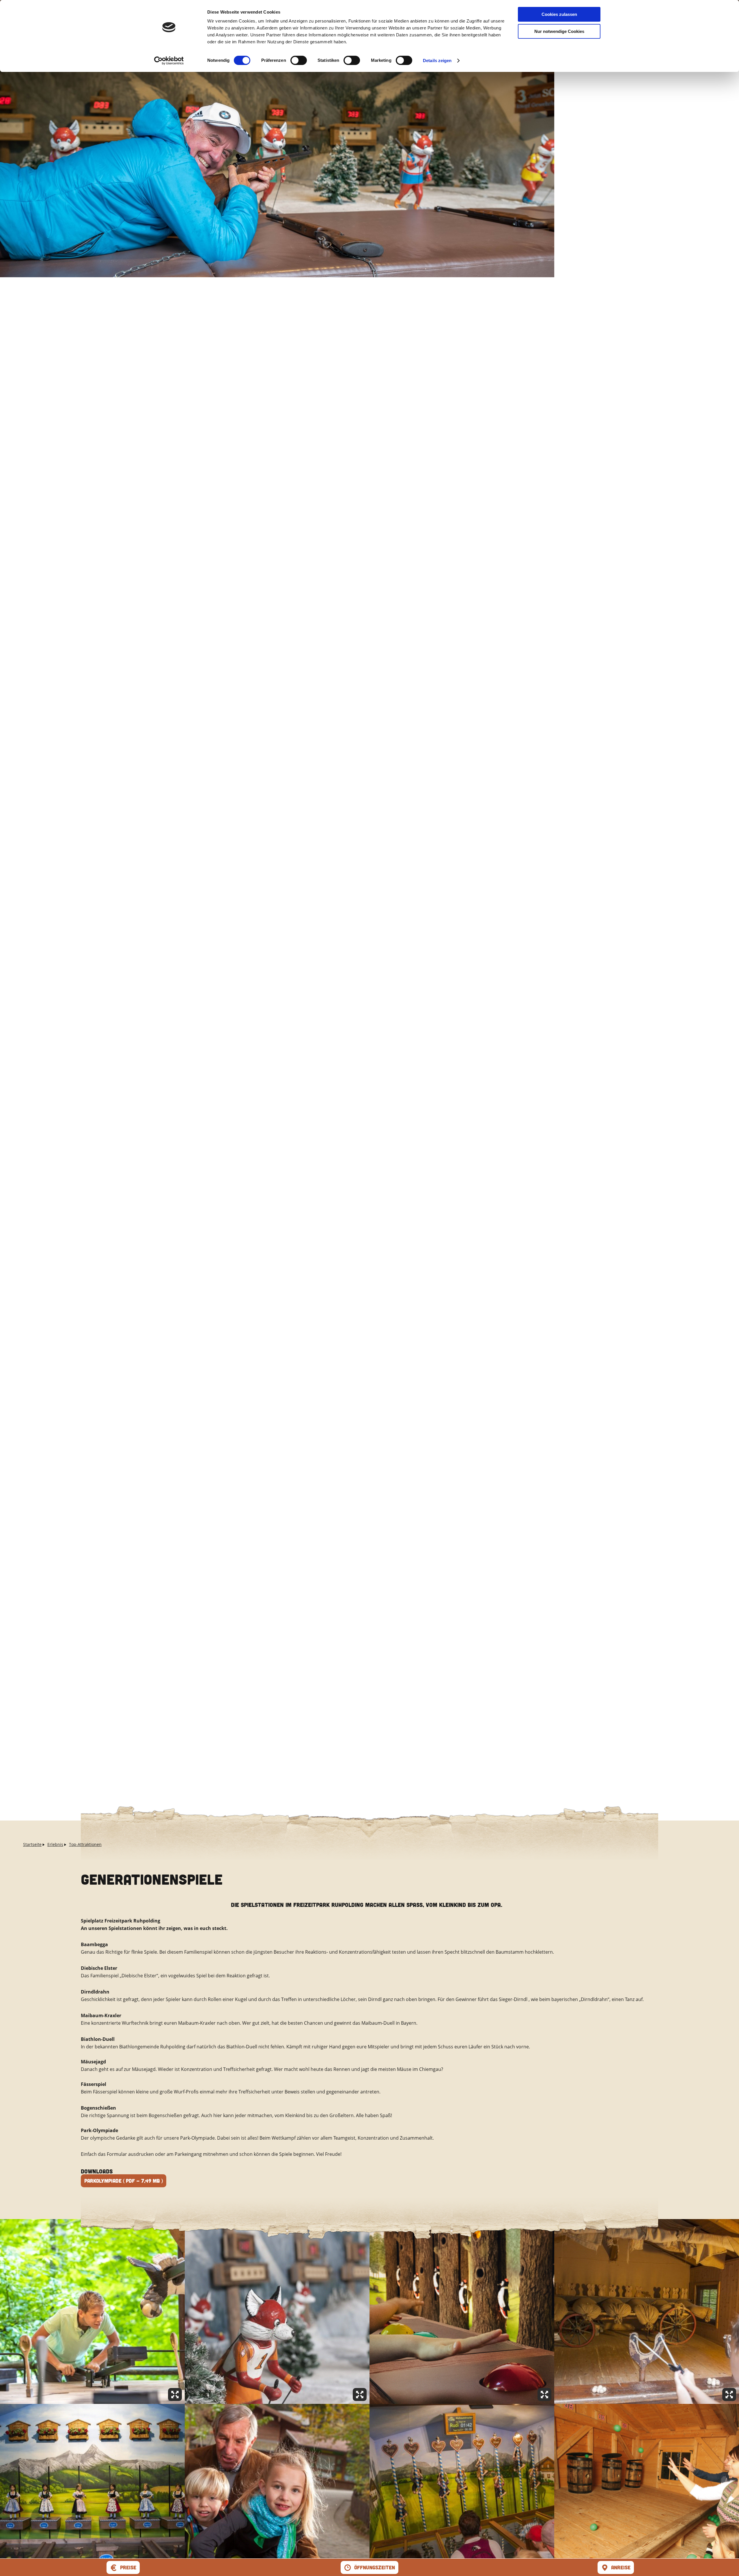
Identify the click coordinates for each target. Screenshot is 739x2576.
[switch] (299, 60)
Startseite (32, 1844)
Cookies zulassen (559, 14)
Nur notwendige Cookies (559, 31)
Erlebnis (55, 1844)
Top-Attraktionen (85, 1844)
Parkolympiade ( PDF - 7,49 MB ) (124, 2181)
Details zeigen (437, 61)
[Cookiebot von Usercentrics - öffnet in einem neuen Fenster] (169, 61)
